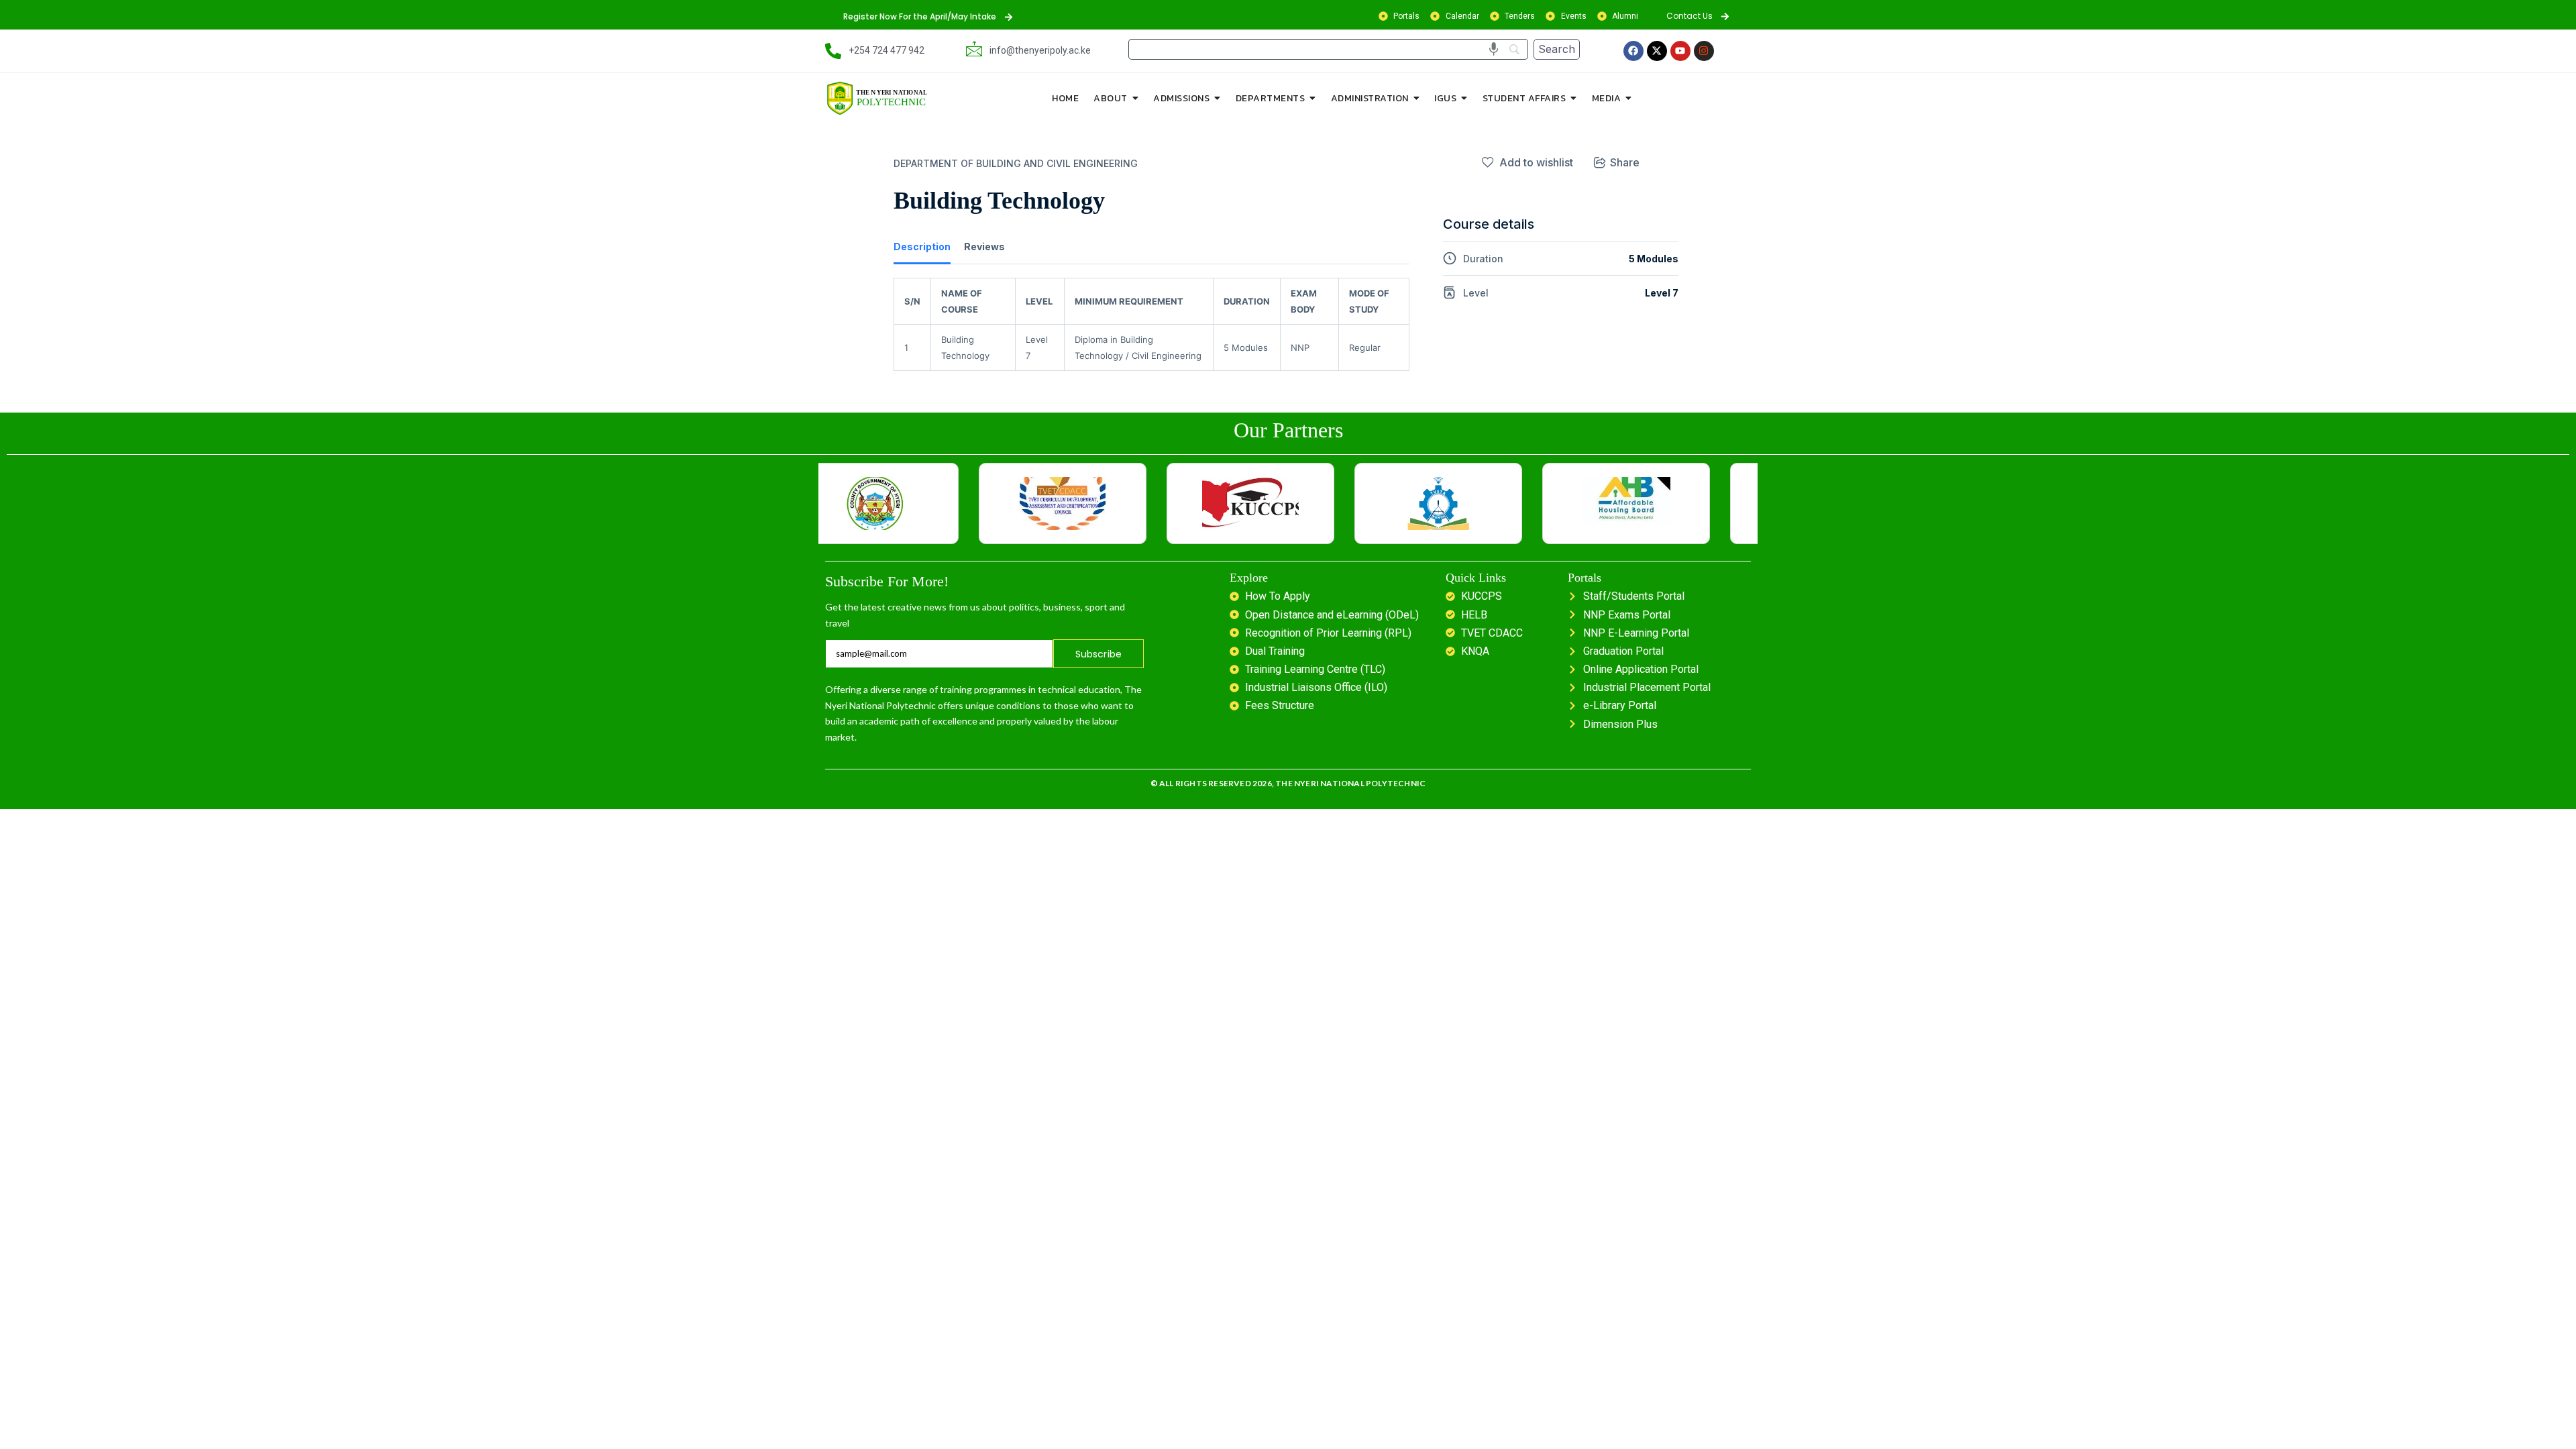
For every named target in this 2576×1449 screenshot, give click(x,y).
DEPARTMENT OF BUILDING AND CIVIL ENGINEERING (1016, 163)
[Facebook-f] (1456, 671)
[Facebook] (1633, 51)
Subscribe (1099, 654)
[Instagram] (1704, 51)
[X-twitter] (1657, 51)
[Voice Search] (1494, 49)
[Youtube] (1680, 51)
